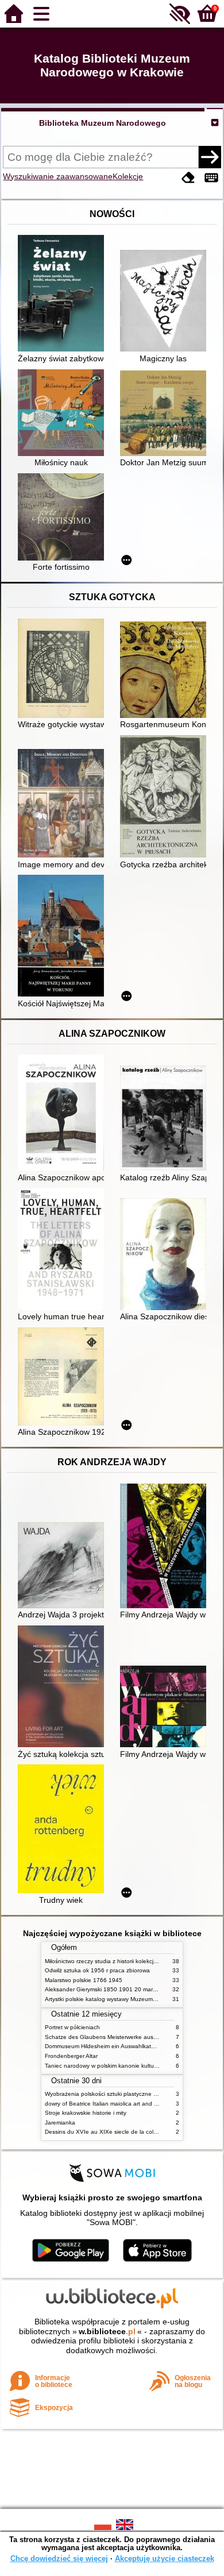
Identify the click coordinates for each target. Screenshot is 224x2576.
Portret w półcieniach (72, 2027)
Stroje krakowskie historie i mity (86, 2113)
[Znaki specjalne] (211, 178)
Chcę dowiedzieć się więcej (59, 2558)
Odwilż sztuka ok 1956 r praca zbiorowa (97, 1970)
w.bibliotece (107, 2331)
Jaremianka (60, 2123)
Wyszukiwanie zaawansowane (58, 176)
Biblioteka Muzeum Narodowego (103, 123)
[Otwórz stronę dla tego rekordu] (64, 294)
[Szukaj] (210, 157)
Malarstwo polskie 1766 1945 (84, 1980)
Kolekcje (128, 176)
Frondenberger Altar (71, 2056)
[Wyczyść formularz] (188, 178)
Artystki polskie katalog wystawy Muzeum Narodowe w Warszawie (131, 1999)
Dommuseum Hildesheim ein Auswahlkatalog (104, 2046)
